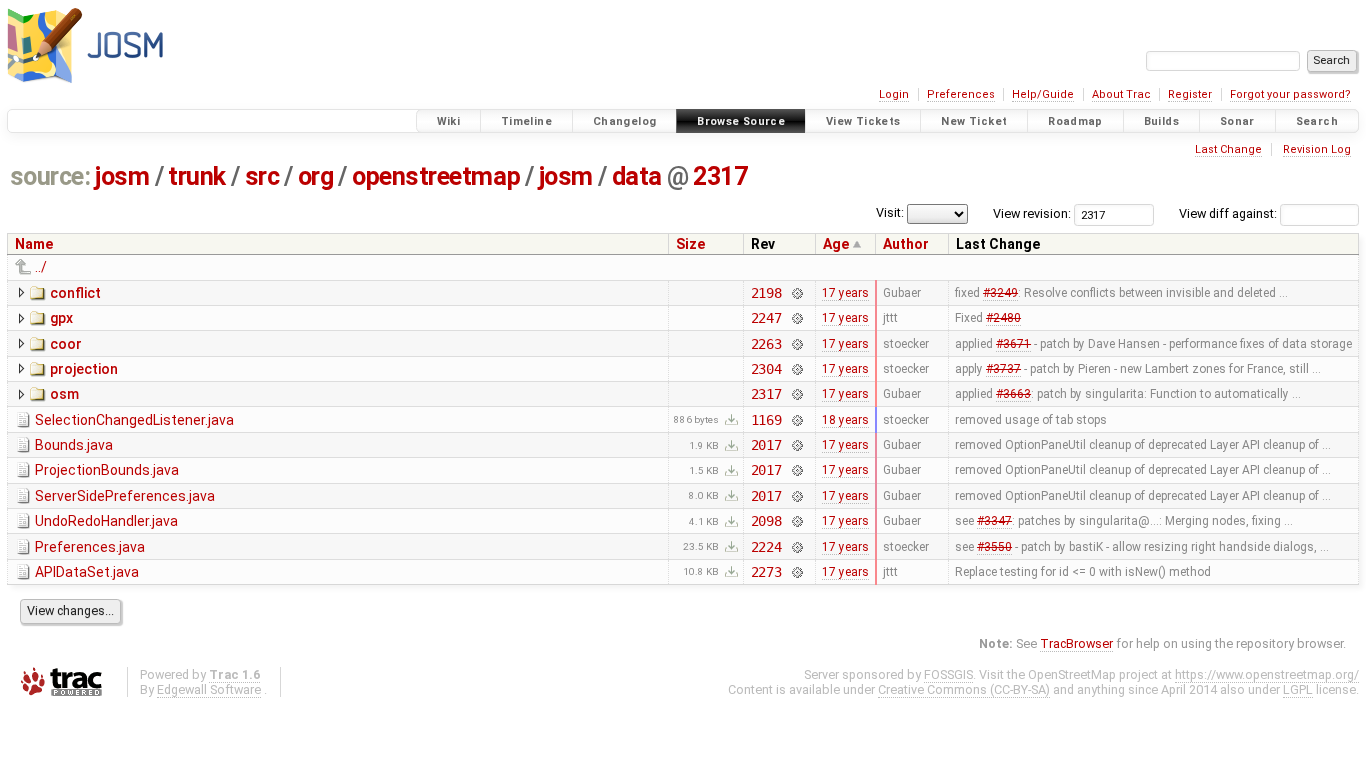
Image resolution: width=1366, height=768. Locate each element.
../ (41, 267)
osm (64, 394)
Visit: (890, 212)
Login (894, 94)
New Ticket (974, 121)
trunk (197, 176)
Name (34, 244)
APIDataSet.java (87, 572)
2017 (766, 445)
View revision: (1032, 213)
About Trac (1121, 94)
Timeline (526, 121)
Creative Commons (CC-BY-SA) (964, 689)
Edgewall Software (209, 689)
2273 (766, 572)
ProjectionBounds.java (107, 470)
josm (122, 176)
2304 (766, 369)
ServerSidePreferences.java (125, 496)
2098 (766, 521)
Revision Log (1317, 149)
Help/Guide (1043, 94)
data (637, 176)
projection (84, 369)
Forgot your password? (1290, 94)
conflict (75, 293)
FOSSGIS (948, 674)
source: (50, 176)
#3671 (1013, 344)
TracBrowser (1076, 643)
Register (1190, 94)
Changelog (624, 121)
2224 (766, 547)
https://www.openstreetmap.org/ (1267, 674)
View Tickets (863, 121)
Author (906, 244)
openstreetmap (436, 176)
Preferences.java (90, 547)
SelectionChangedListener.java (134, 420)
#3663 (1013, 394)
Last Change (1228, 149)
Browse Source (741, 121)
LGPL (1298, 689)
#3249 (1000, 293)
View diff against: (1229, 213)
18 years (845, 420)
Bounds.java (74, 445)
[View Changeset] (796, 293)
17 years (845, 293)
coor (66, 344)
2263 (766, 344)
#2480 (1003, 318)
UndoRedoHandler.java (106, 521)
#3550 (994, 547)
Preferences (961, 94)
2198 (766, 293)
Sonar (1237, 121)
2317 (720, 176)
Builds (1161, 121)
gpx (61, 318)
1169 (766, 420)
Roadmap (1075, 121)
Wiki (449, 121)
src (262, 176)
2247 (766, 318)
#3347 (994, 521)
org (316, 176)
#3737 (1003, 369)
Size (690, 244)
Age (836, 244)
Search (1317, 121)
